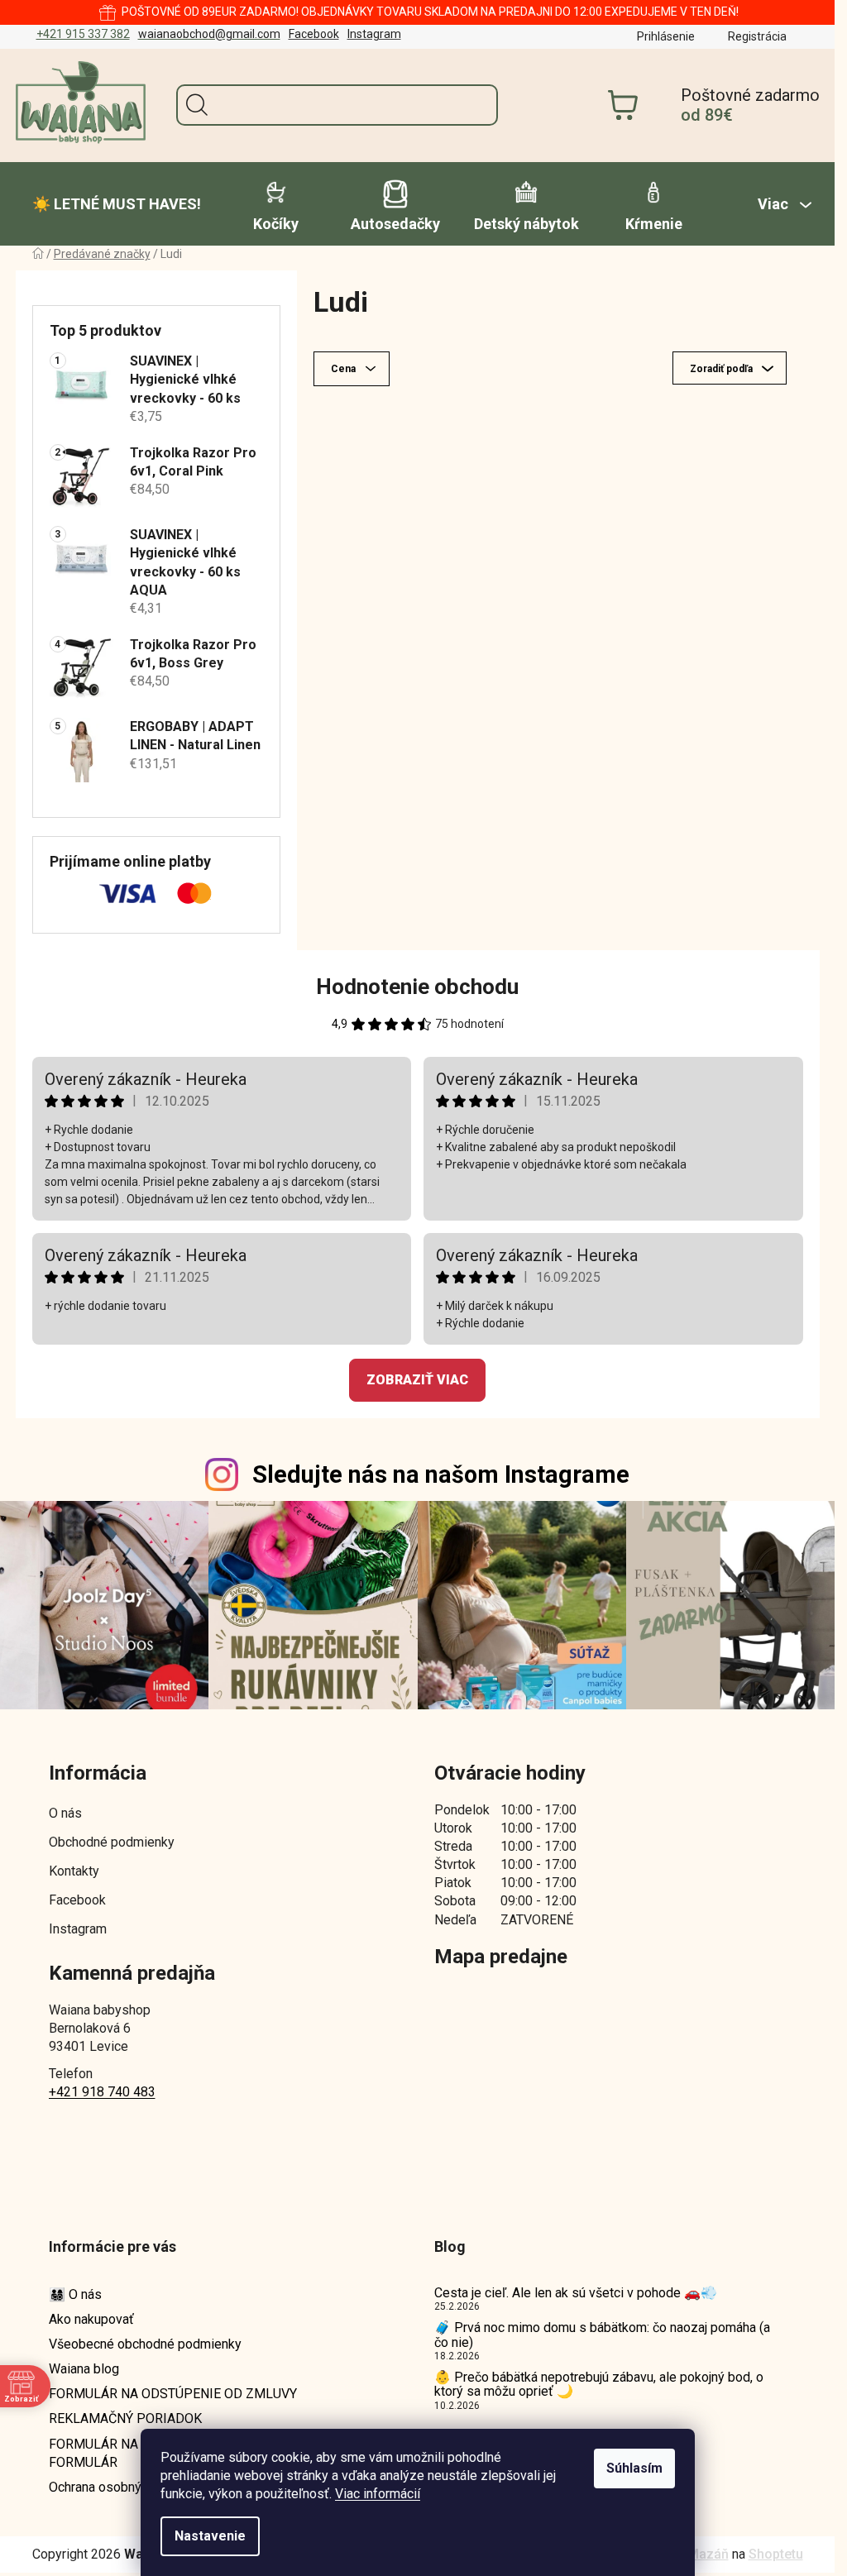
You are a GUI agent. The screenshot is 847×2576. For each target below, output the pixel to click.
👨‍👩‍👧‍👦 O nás (75, 2294)
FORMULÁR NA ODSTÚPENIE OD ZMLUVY (173, 2394)
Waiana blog (84, 2369)
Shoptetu (776, 2554)
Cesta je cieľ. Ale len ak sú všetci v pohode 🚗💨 (576, 2293)
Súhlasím (634, 2468)
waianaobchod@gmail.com (209, 34)
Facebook (314, 34)
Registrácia (757, 36)
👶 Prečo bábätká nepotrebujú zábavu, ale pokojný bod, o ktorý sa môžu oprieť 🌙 (599, 2385)
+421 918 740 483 (102, 2092)
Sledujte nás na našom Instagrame (441, 1474)
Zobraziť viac (417, 1380)
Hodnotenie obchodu (417, 987)
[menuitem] (117, 204)
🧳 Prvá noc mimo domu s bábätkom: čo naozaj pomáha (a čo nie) (602, 2335)
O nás (65, 1813)
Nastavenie (210, 2536)
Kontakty (74, 1871)
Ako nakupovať (91, 2319)
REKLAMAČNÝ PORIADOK (125, 2418)
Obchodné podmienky (112, 1842)
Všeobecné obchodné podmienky (145, 2344)
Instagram (374, 34)
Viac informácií (378, 2494)
